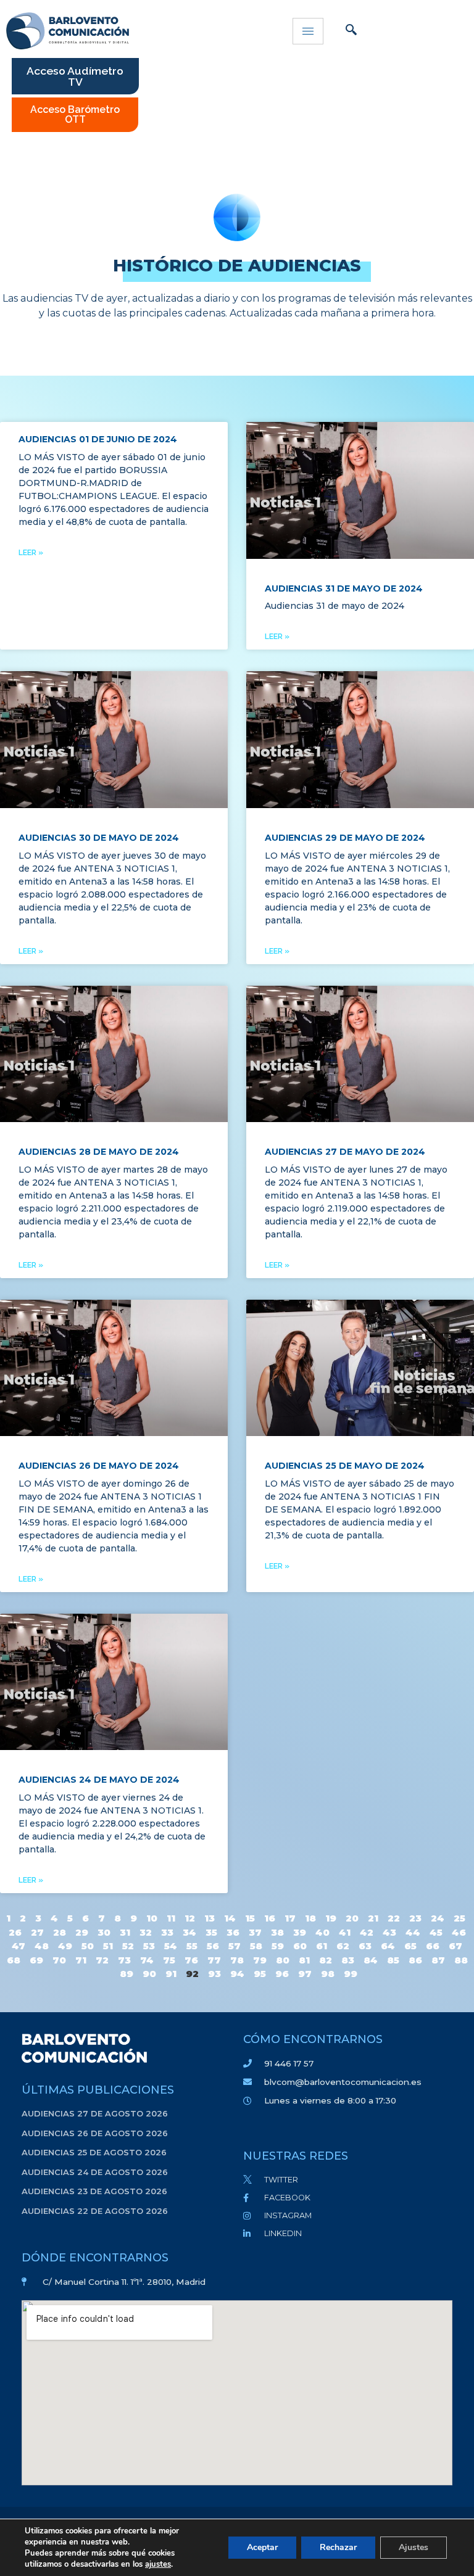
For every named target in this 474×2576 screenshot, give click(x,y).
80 (283, 1960)
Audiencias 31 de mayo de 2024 (344, 588)
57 (235, 1946)
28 (60, 1932)
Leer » (31, 553)
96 (282, 1974)
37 (255, 1932)
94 (237, 1974)
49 (65, 1946)
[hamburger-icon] (308, 31)
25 (459, 1918)
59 (278, 1946)
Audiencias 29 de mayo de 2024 (345, 838)
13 (210, 1918)
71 (81, 1960)
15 (250, 1918)
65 (410, 1946)
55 (192, 1946)
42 (367, 1932)
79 (260, 1960)
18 (310, 1918)
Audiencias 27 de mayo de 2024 (345, 1152)
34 (189, 1932)
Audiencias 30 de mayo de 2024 (99, 838)
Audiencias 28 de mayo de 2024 (99, 1152)
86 (415, 1960)
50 (88, 1946)
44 (413, 1932)
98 (328, 1974)
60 (300, 1946)
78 (237, 1960)
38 (277, 1932)
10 (152, 1918)
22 (394, 1918)
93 (214, 1974)
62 (343, 1946)
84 (371, 1960)
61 (322, 1946)
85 (393, 1960)
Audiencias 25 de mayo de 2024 (345, 1466)
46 (459, 1932)
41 (345, 1932)
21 (373, 1918)
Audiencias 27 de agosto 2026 (95, 2113)
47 (19, 1946)
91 (171, 1974)
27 (37, 1932)
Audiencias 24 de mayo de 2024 (99, 1780)
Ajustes (414, 2547)
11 (171, 1918)
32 (146, 1932)
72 (102, 1960)
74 (147, 1960)
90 (149, 1974)
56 (213, 1946)
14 (230, 1918)
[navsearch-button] (351, 31)
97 (305, 1974)
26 (15, 1932)
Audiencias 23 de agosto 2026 (94, 2191)
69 (36, 1960)
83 (348, 1960)
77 (214, 1960)
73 (124, 1960)
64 (388, 1946)
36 (233, 1932)
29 (82, 1932)
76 (191, 1960)
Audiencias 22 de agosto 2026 (95, 2211)
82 (326, 1960)
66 (433, 1946)
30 (104, 1932)
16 (270, 1918)
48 (42, 1946)
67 (455, 1946)
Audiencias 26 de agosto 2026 (95, 2133)
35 (211, 1932)
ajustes (158, 2564)
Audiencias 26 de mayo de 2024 (99, 1466)
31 (125, 1932)
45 (436, 1932)
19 (331, 1918)
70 (59, 1960)
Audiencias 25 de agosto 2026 (94, 2152)
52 (128, 1946)
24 (438, 1918)
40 (322, 1932)
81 (304, 1960)
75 (169, 1960)
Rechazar (338, 2547)
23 (415, 1918)
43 (389, 1932)
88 (461, 1960)
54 (171, 1946)
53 (149, 1946)
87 (438, 1960)
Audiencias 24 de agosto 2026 (95, 2172)
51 (108, 1946)
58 (256, 1946)
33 (167, 1932)
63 (365, 1946)
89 (127, 1974)
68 (14, 1960)
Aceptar (262, 2547)
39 (300, 1932)
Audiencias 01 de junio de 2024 (98, 439)
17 (290, 1918)
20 (352, 1918)
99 (351, 1974)
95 (260, 1974)
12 (190, 1918)
